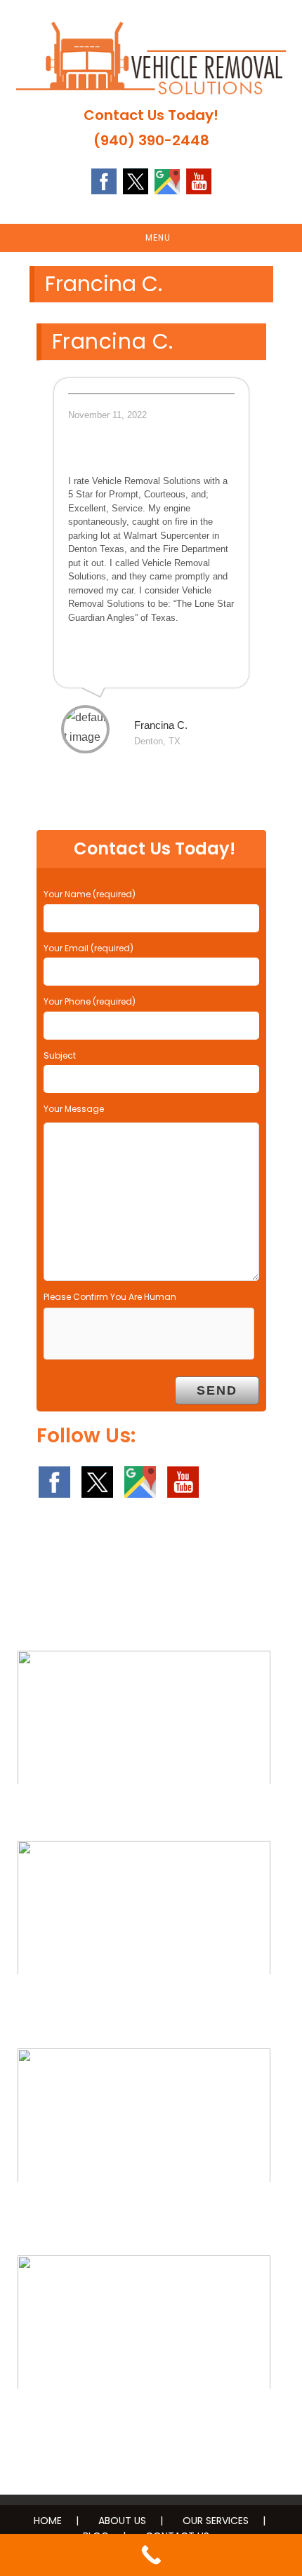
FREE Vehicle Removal (144, 1812)
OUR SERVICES (216, 2521)
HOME (48, 2521)
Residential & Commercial (144, 2417)
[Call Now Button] (151, 2555)
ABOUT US (122, 2521)
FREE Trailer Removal (144, 2210)
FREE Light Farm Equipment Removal (144, 2002)
